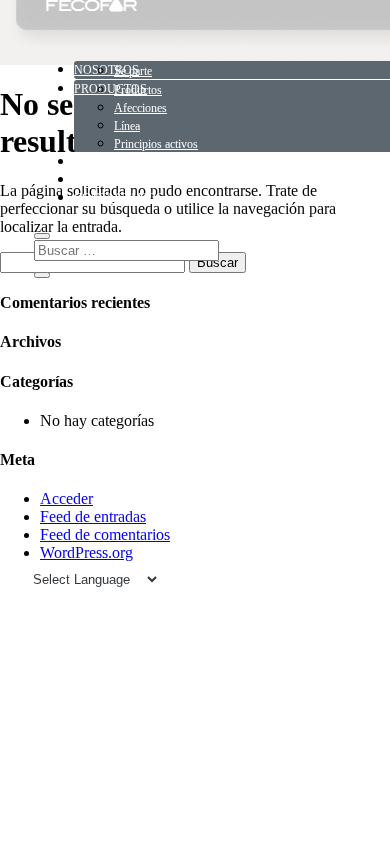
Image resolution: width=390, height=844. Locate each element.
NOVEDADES (111, 162)
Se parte (133, 71)
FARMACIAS (109, 180)
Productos (138, 90)
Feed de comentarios (105, 534)
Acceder (66, 498)
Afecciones (140, 108)
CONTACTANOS (118, 198)
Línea (127, 126)
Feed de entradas (93, 516)
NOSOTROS (106, 70)
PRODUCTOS (110, 89)
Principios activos (156, 144)
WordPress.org (86, 552)
